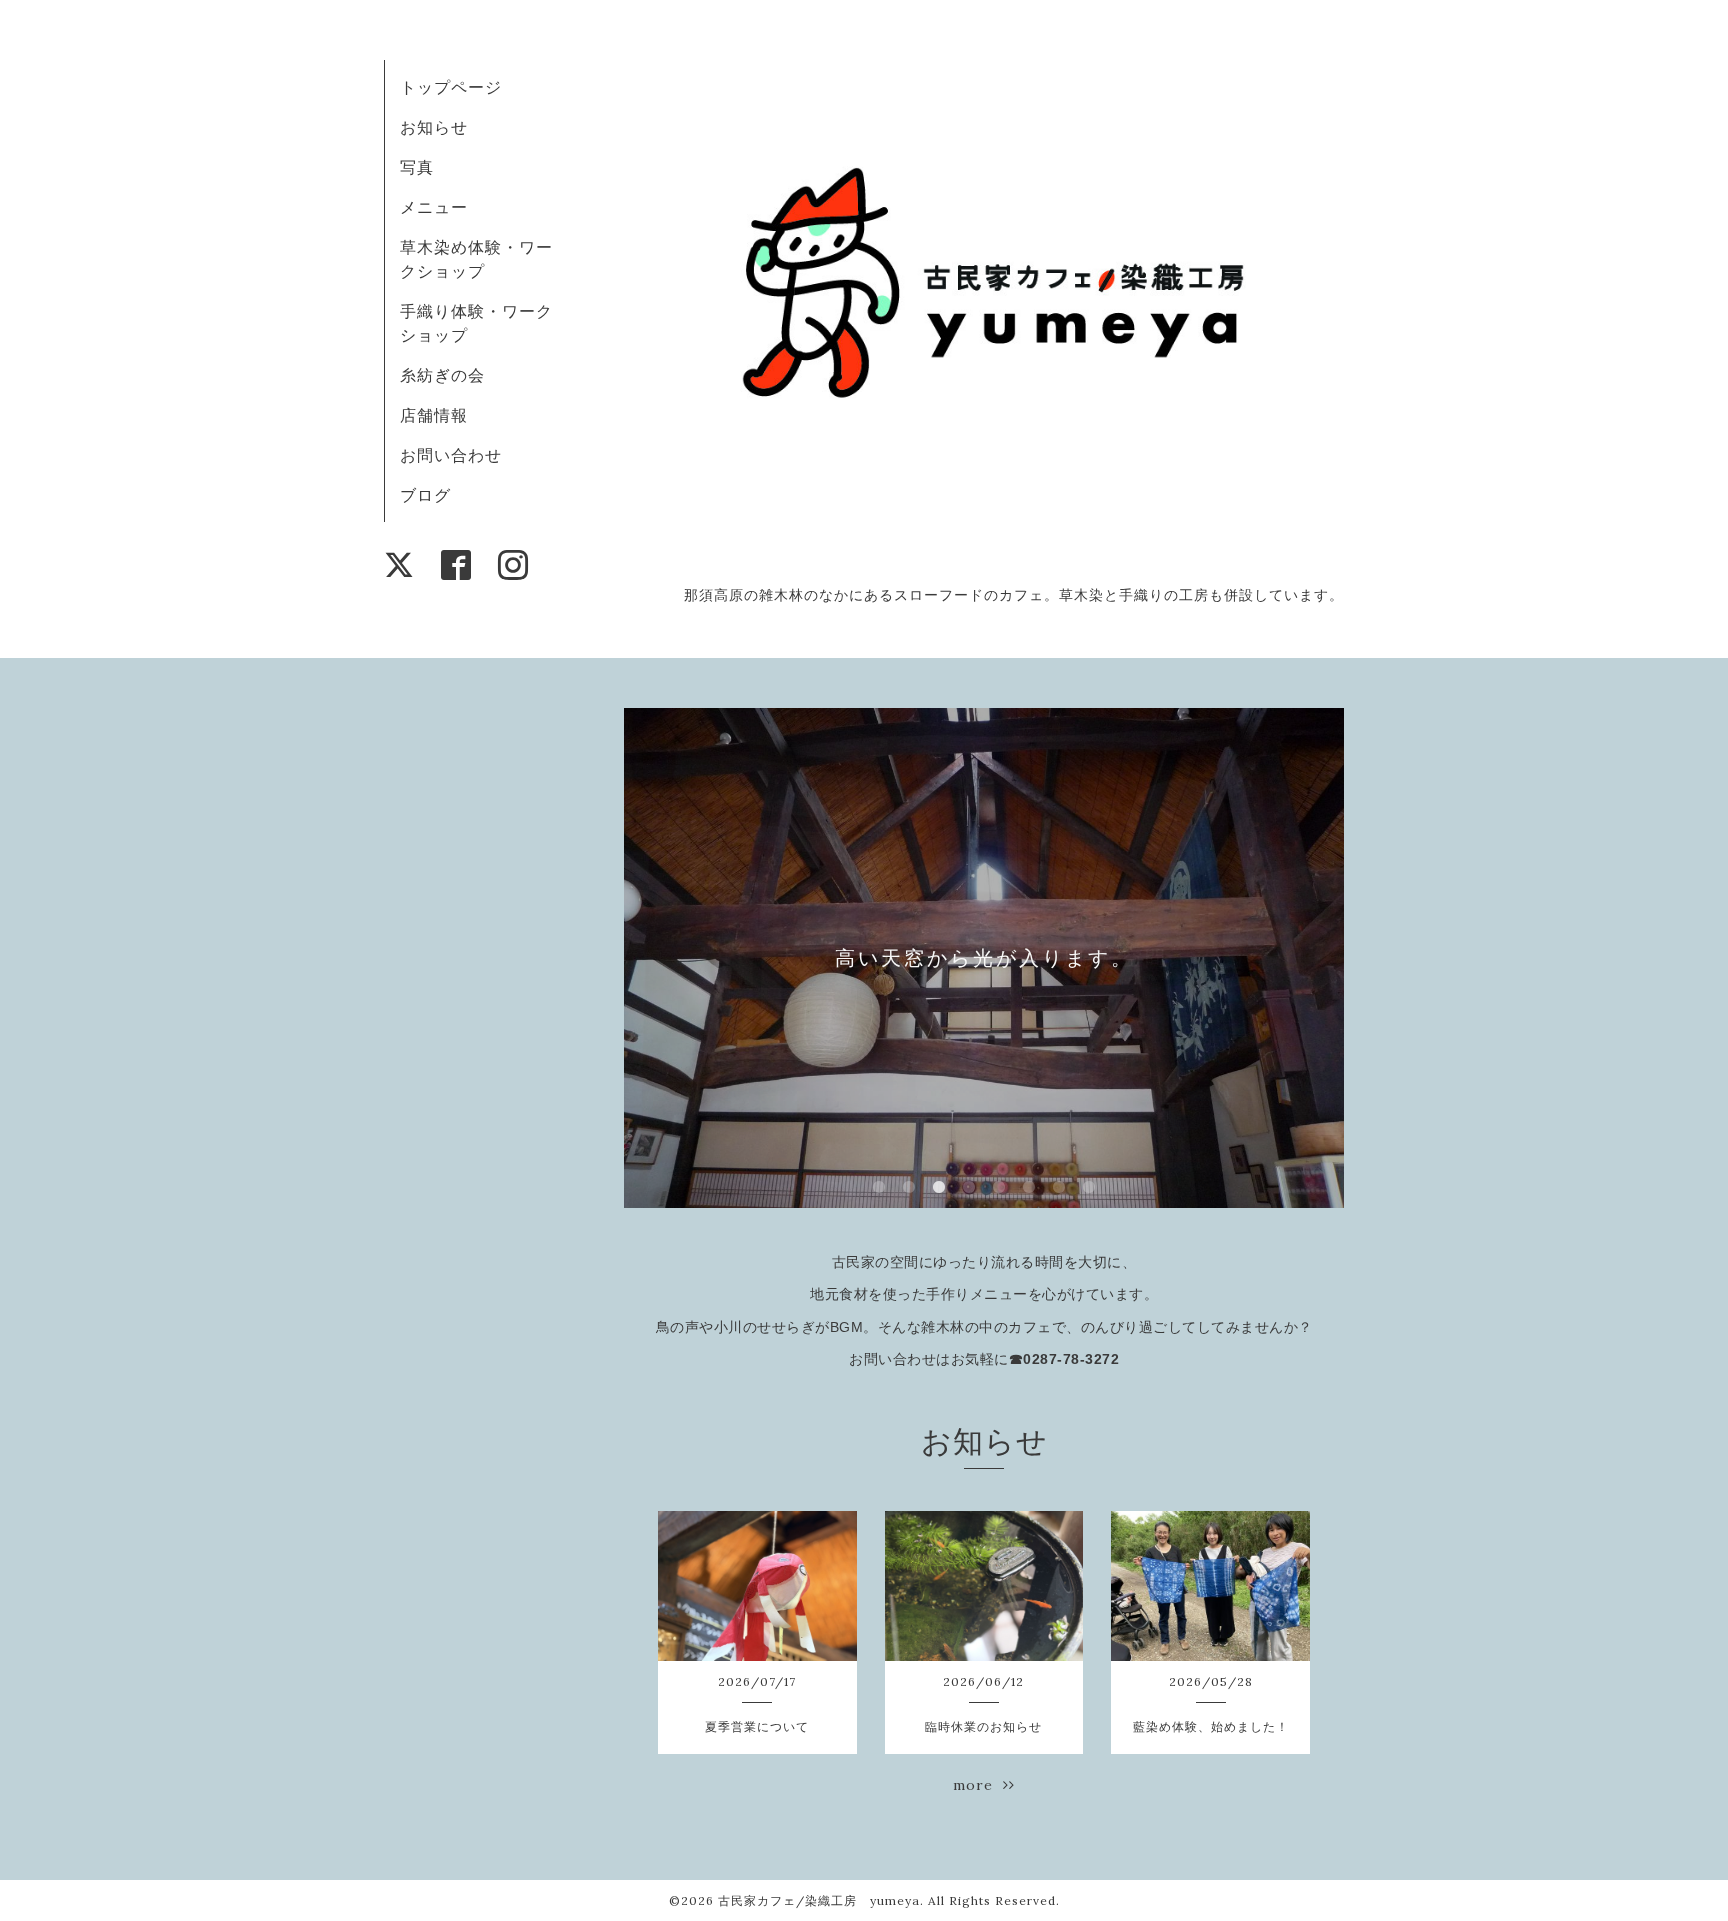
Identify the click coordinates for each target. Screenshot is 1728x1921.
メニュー (434, 207)
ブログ (425, 495)
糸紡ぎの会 (442, 375)
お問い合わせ (451, 455)
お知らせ (434, 127)
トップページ (451, 87)
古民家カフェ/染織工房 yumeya (819, 1900)
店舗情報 (434, 415)
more (978, 1785)
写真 (417, 167)
